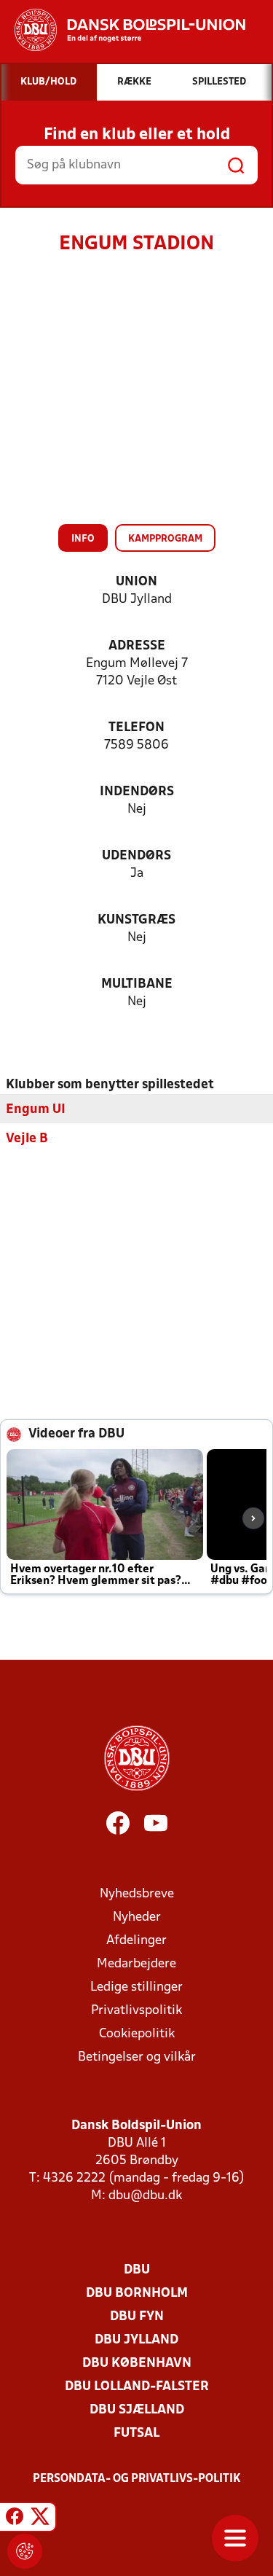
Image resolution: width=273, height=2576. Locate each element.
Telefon (136, 728)
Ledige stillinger (136, 1987)
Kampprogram (165, 539)
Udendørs (136, 856)
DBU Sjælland (137, 2410)
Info (83, 539)
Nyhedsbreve (137, 1894)
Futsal (136, 2433)
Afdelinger (136, 1941)
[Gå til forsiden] (123, 30)
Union (136, 582)
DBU (137, 2270)
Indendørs (137, 792)
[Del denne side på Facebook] (15, 2519)
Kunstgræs (136, 920)
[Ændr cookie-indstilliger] (25, 2551)
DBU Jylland (136, 2340)
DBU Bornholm (137, 2294)
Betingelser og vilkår (137, 2057)
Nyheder (137, 1917)
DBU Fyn (137, 2317)
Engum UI (36, 1110)
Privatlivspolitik (136, 2011)
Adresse (137, 646)
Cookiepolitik (137, 2034)
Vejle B (27, 1139)
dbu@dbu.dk (145, 2196)
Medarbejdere (136, 1964)
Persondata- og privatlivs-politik (137, 2479)
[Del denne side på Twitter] (40, 2519)
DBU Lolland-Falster (137, 2387)
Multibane (137, 984)
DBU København (137, 2364)
